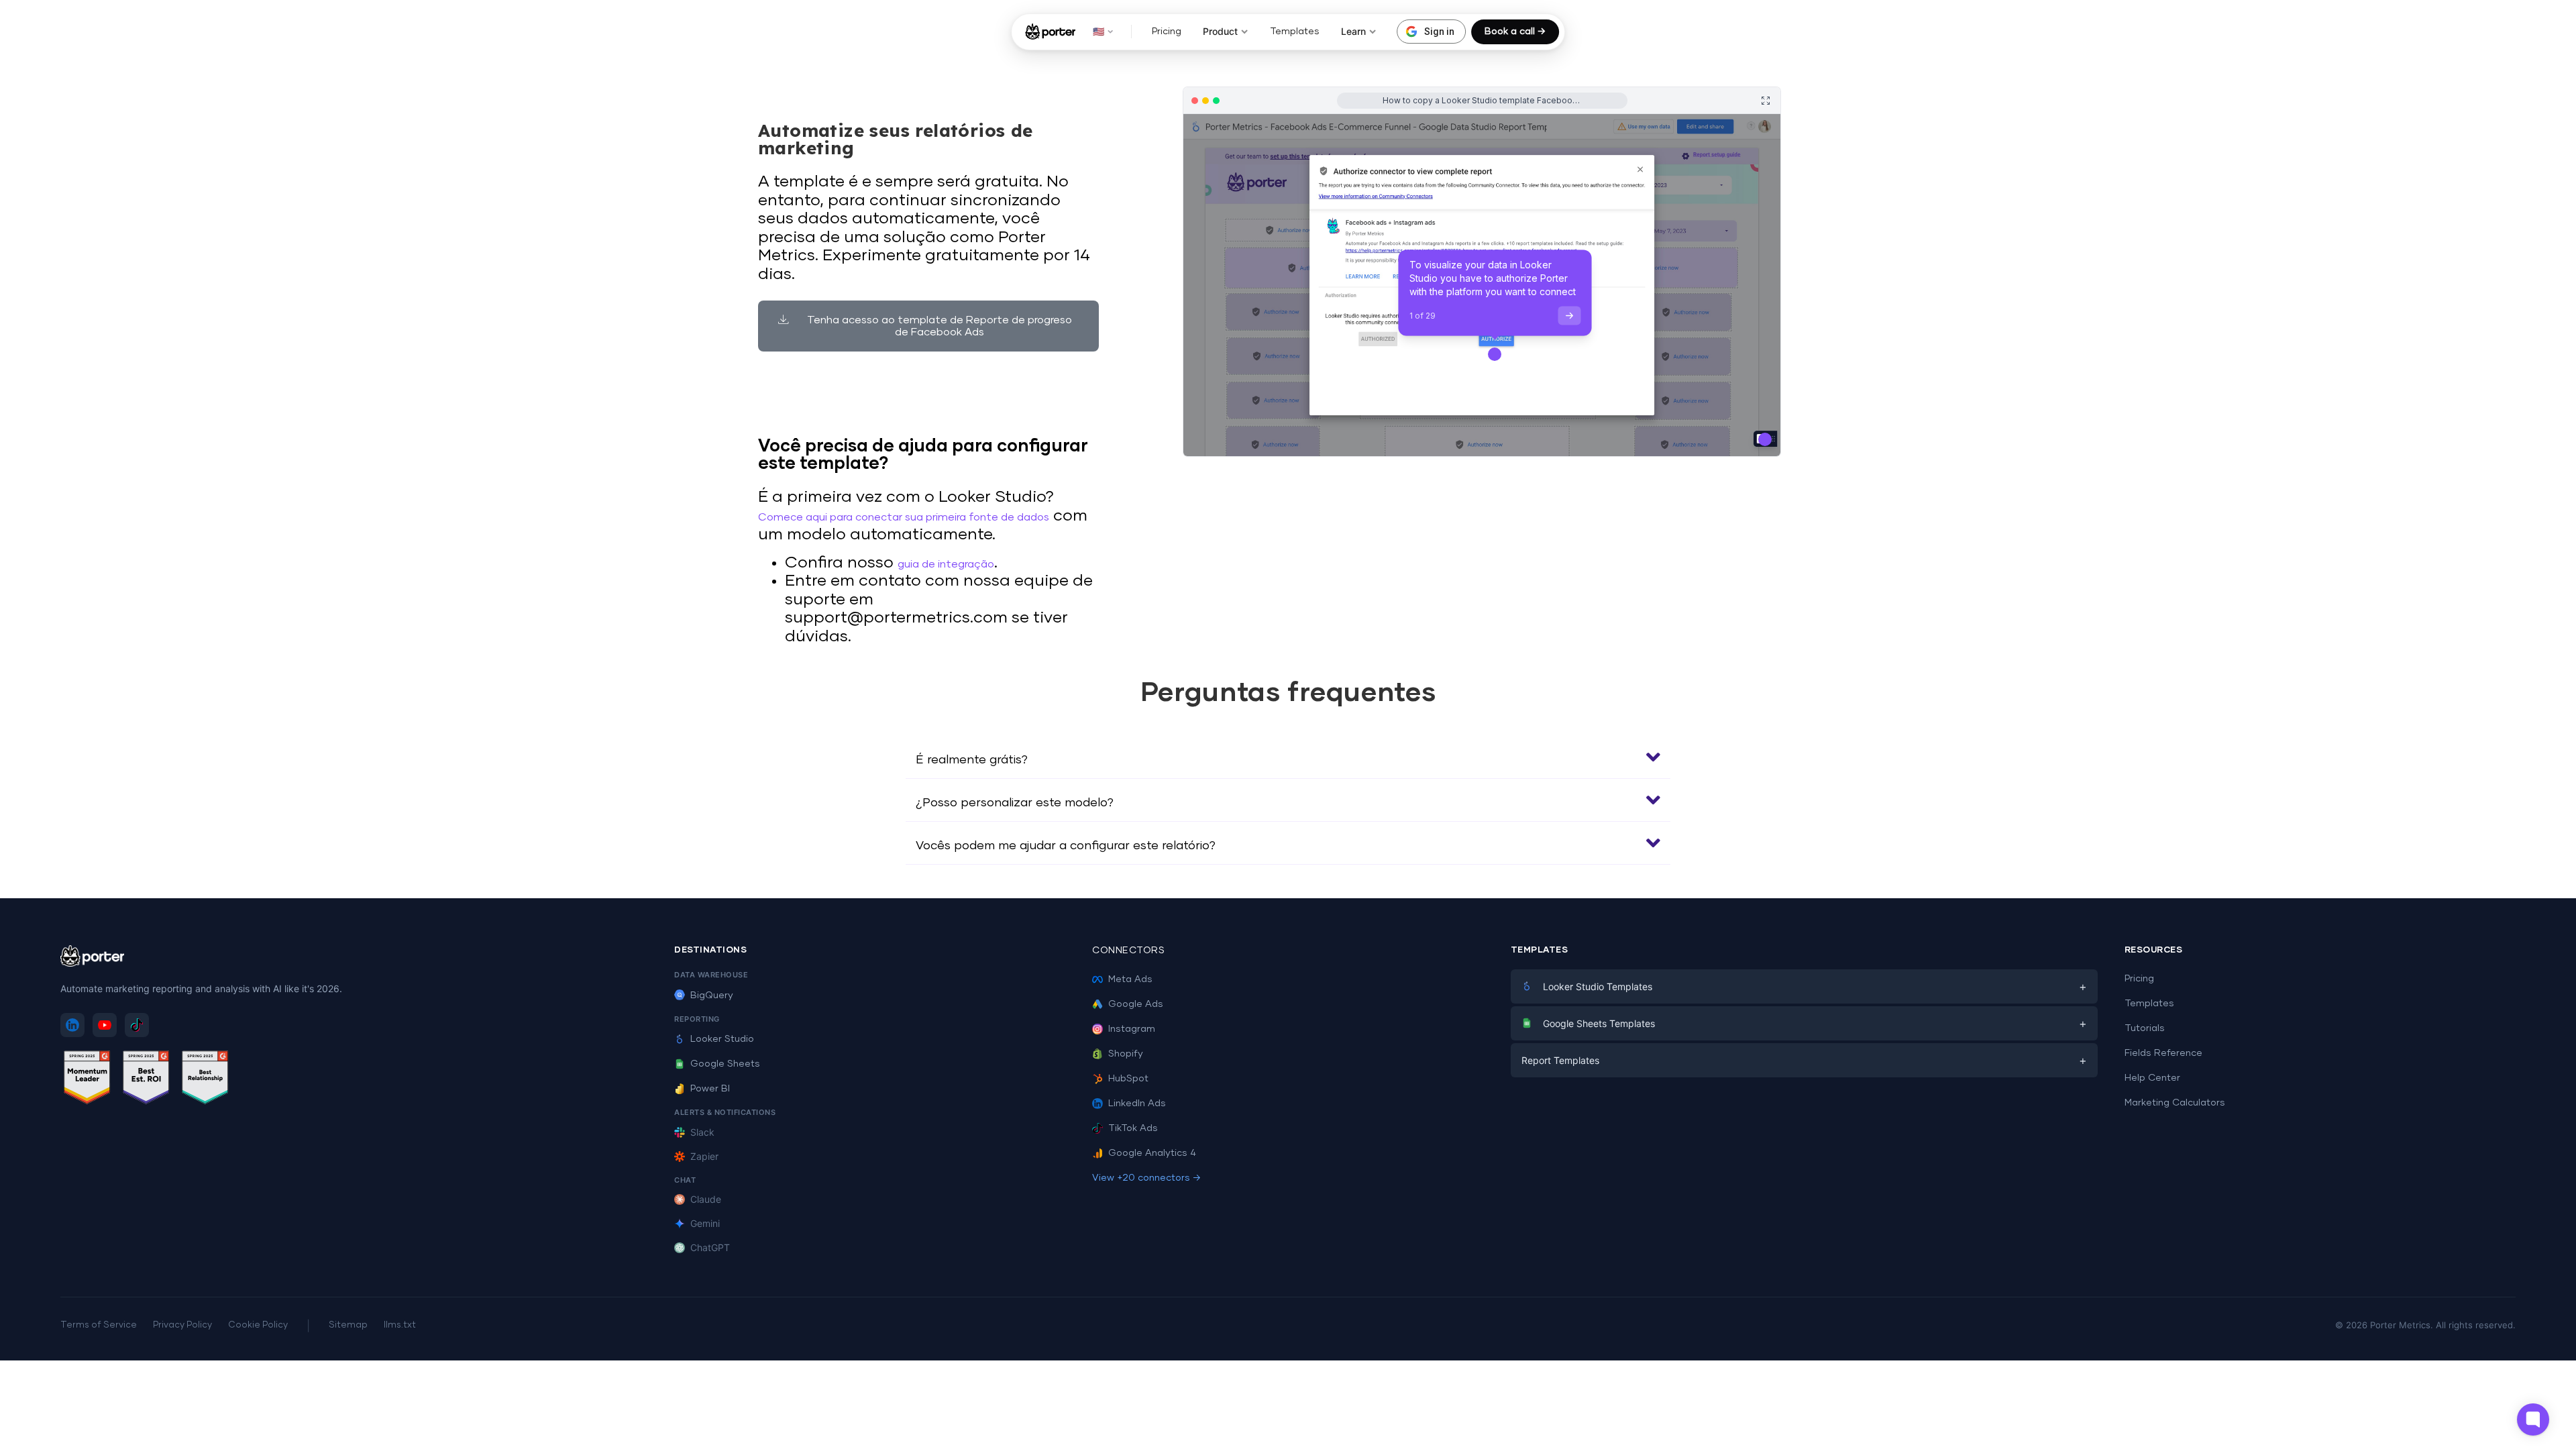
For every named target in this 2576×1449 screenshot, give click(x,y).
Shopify (1126, 1054)
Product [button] (1220, 31)
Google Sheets (725, 1064)
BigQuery (712, 996)
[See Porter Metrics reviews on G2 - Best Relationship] (205, 1080)
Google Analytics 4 (1152, 1153)
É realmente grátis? (972, 760)
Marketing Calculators (2175, 1103)
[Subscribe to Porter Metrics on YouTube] (105, 1025)
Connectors (1128, 951)
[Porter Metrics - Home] (1050, 32)
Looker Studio (722, 1039)
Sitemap (348, 1325)
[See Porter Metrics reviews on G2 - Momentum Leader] (87, 1080)
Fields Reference (2163, 1053)
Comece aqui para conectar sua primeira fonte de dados (904, 517)
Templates (1295, 32)
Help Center (2152, 1078)
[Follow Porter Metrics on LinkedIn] (72, 1025)
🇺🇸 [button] (1098, 31)
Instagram (1132, 1029)
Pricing (1167, 32)
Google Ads (1136, 1004)
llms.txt (400, 1325)
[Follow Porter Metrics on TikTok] (137, 1025)
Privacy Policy (182, 1325)
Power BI (710, 1089)
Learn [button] (1353, 31)
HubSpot (1128, 1079)
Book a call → (1515, 32)
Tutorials (2145, 1028)
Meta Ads (1130, 979)
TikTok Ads (1133, 1128)
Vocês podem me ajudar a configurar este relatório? (1066, 846)
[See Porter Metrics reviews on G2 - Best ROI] (146, 1080)
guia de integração (946, 564)
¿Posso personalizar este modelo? (1015, 803)
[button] (1288, 757)
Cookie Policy (258, 1325)
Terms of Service (99, 1325)
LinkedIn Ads (1137, 1104)
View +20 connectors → (1146, 1178)
